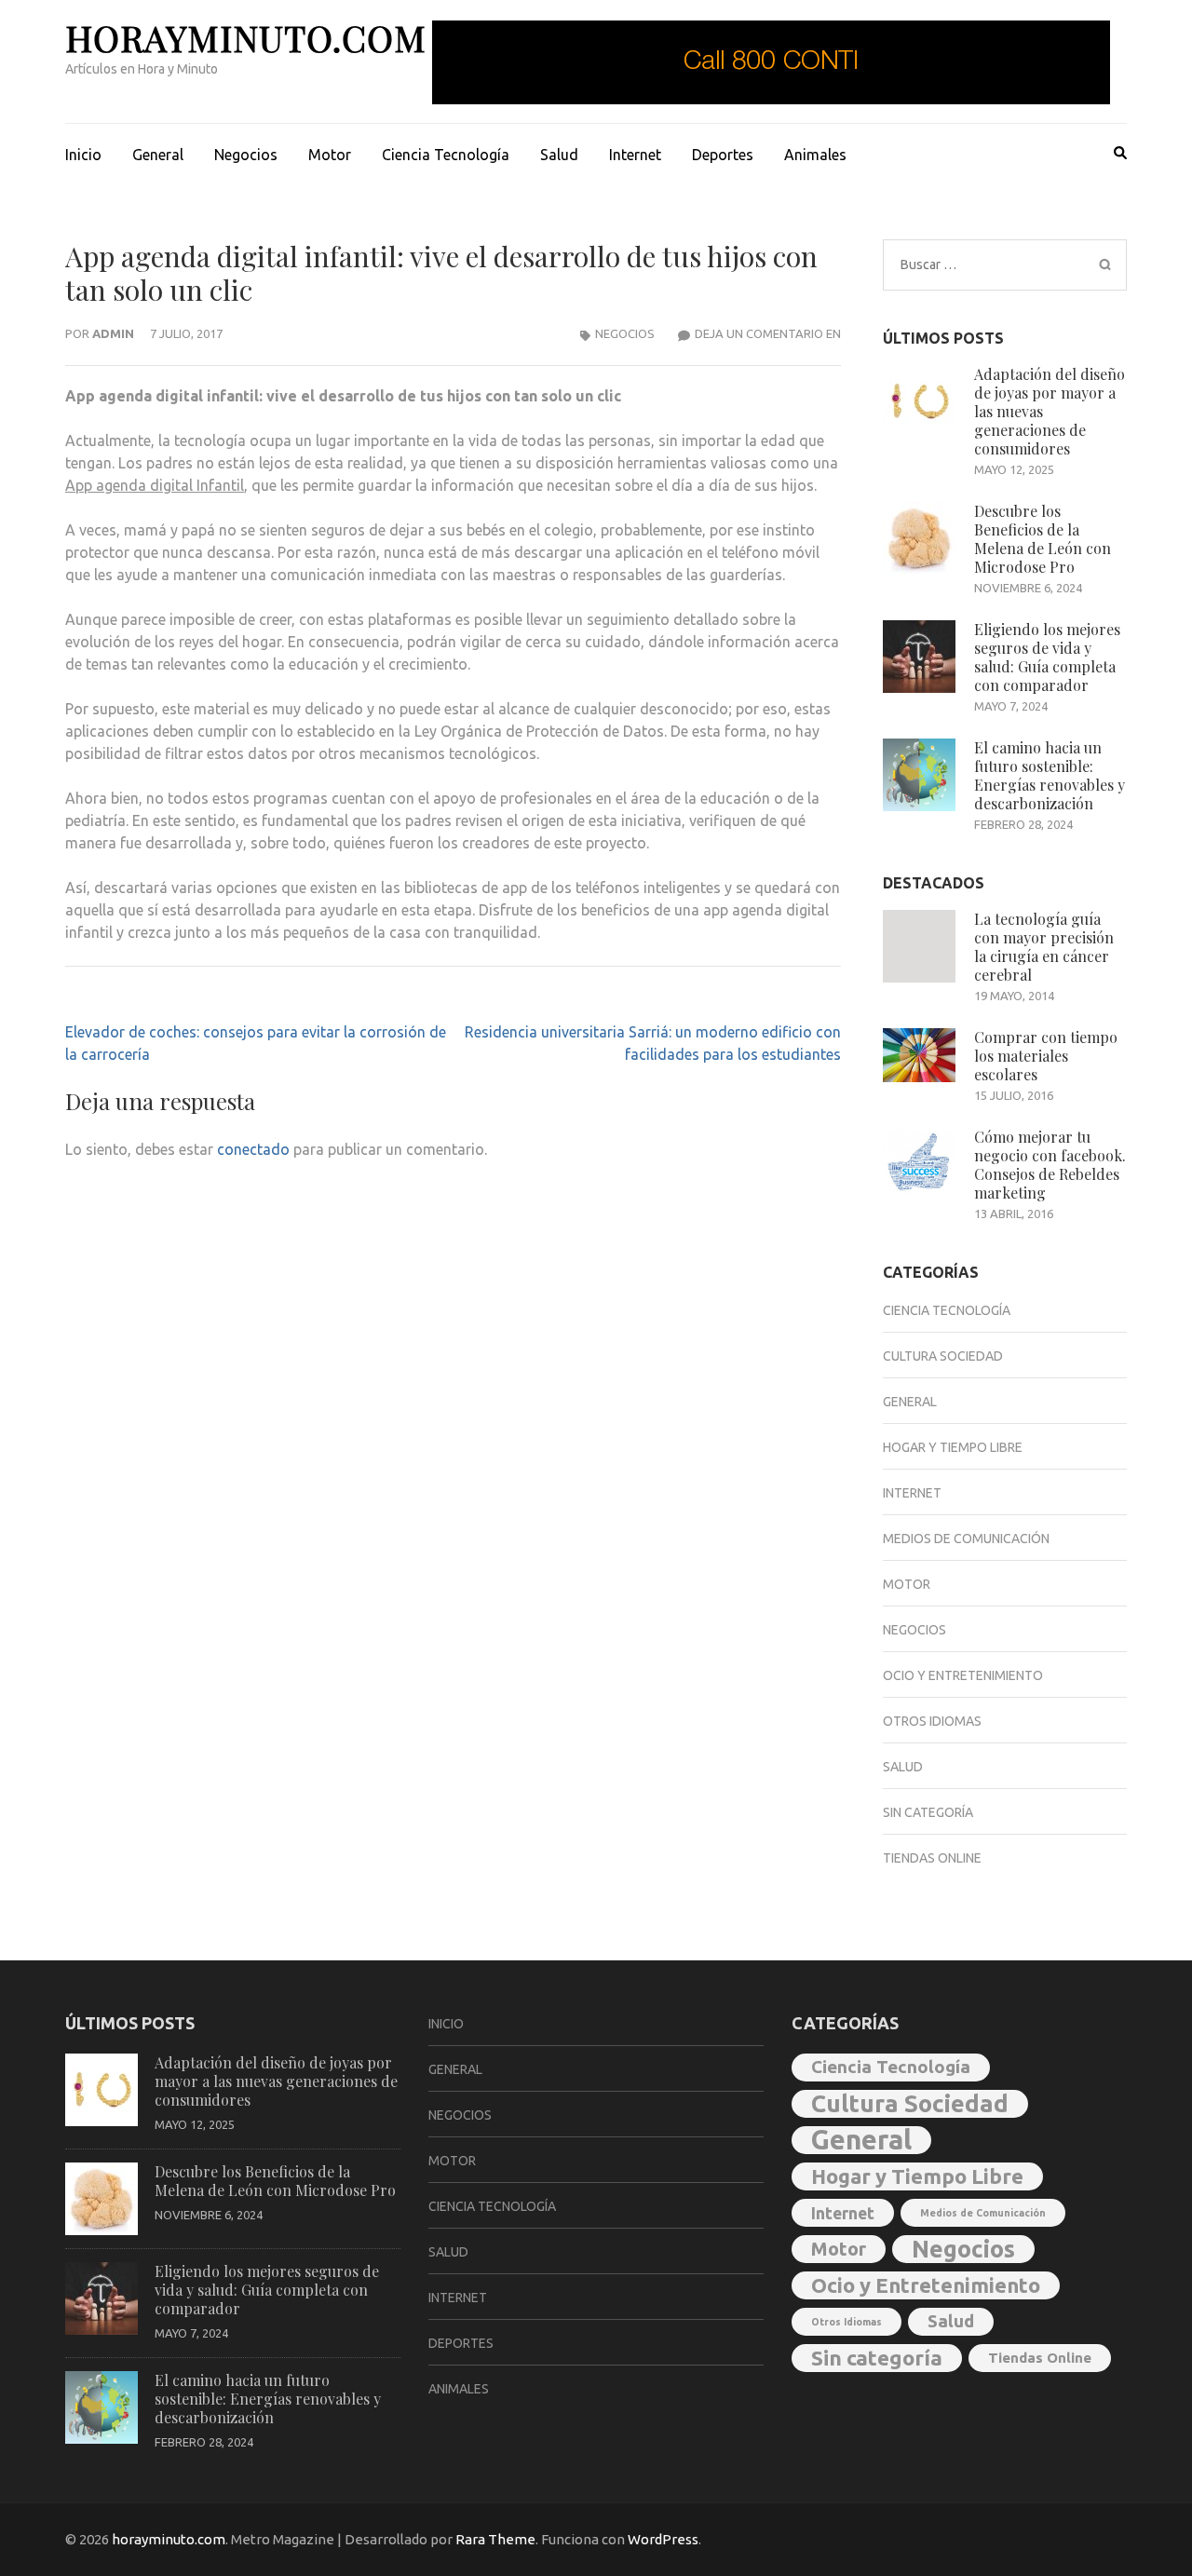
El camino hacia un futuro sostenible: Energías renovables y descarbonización (1050, 775)
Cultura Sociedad (943, 1356)
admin (113, 333)
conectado (253, 1149)
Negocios (246, 155)
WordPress (663, 2539)
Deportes (723, 155)
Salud (559, 155)
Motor (330, 155)
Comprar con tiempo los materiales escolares (1046, 1056)
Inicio (83, 155)
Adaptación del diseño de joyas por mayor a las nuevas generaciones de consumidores (276, 2081)
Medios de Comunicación (966, 1539)
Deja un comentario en (768, 333)
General (158, 155)
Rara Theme (495, 2539)
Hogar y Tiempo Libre (953, 1447)
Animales (815, 155)
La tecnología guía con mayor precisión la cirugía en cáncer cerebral (1044, 947)
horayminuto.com (246, 38)
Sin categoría (928, 1812)
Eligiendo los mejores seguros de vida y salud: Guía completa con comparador (1047, 657)
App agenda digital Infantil (155, 485)
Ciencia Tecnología (446, 155)
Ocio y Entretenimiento (963, 1675)
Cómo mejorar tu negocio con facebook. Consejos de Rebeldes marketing (1050, 1165)
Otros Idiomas (932, 1721)
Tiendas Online (932, 1858)
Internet (635, 155)
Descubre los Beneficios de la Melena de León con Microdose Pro (1043, 539)
